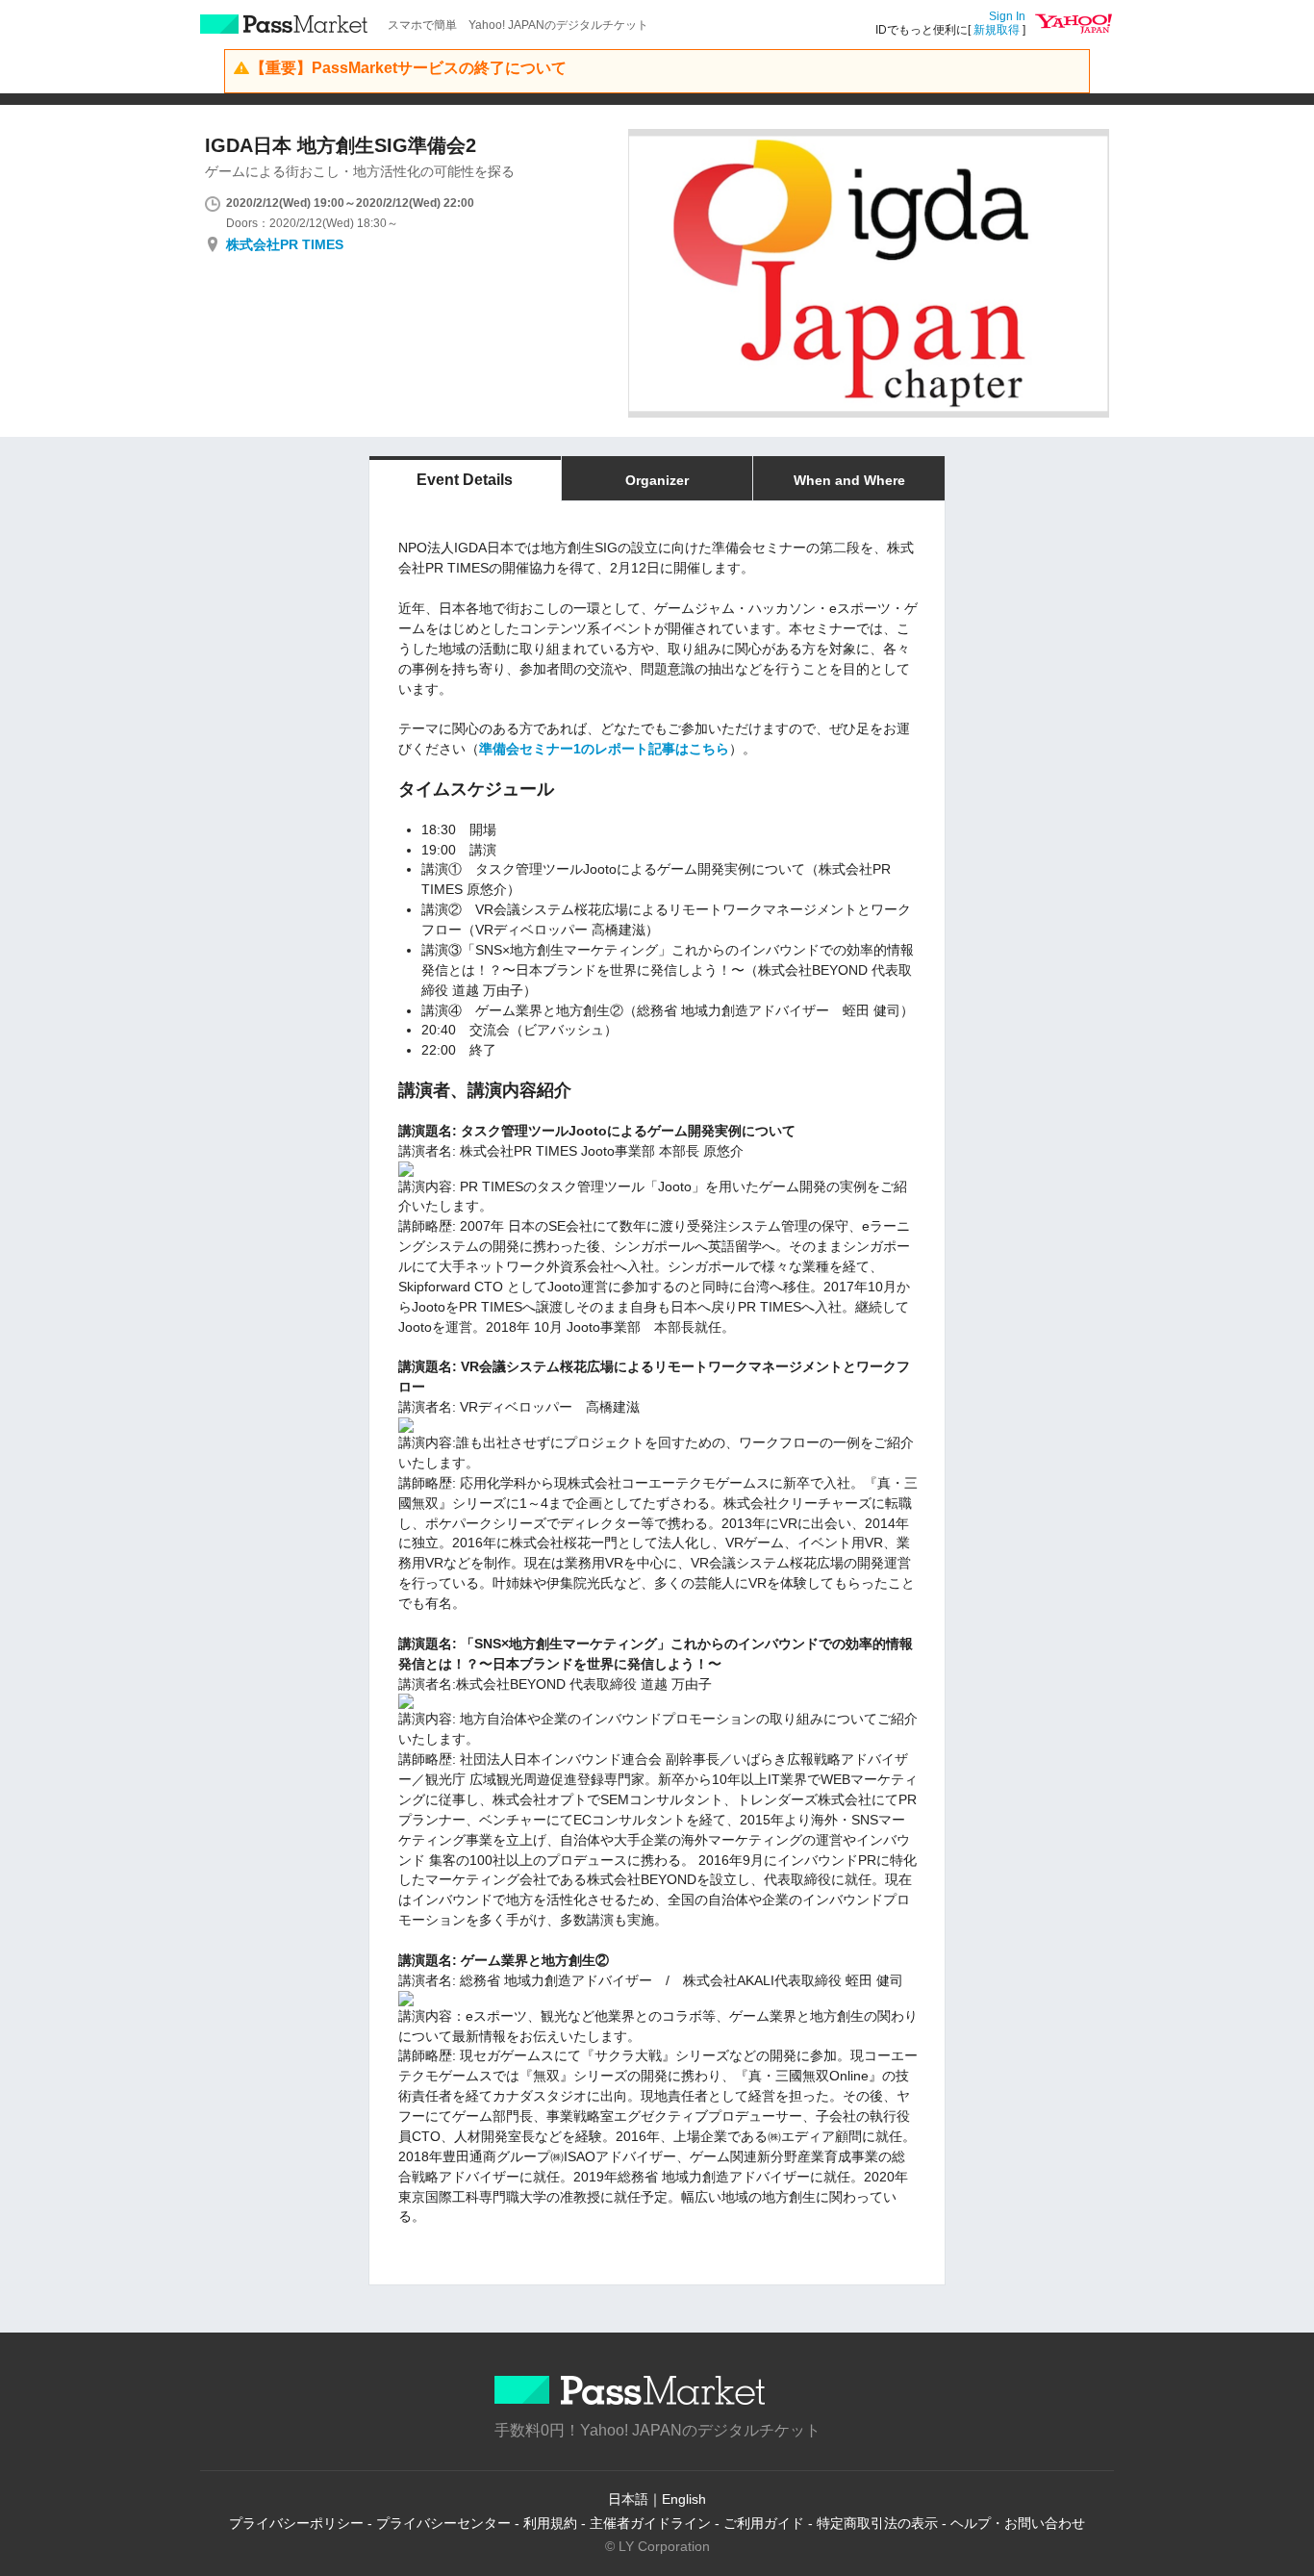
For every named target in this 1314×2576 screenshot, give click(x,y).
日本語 (628, 2499)
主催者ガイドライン (650, 2523)
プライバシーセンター (443, 2523)
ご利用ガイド (764, 2523)
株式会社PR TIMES (285, 244)
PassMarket (284, 24)
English (684, 2499)
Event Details (465, 480)
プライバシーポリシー (296, 2523)
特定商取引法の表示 (877, 2523)
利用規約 (550, 2523)
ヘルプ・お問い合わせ (1018, 2523)
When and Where (849, 480)
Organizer (657, 480)
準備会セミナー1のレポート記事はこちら (604, 749)
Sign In (1007, 16)
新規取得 (997, 30)
